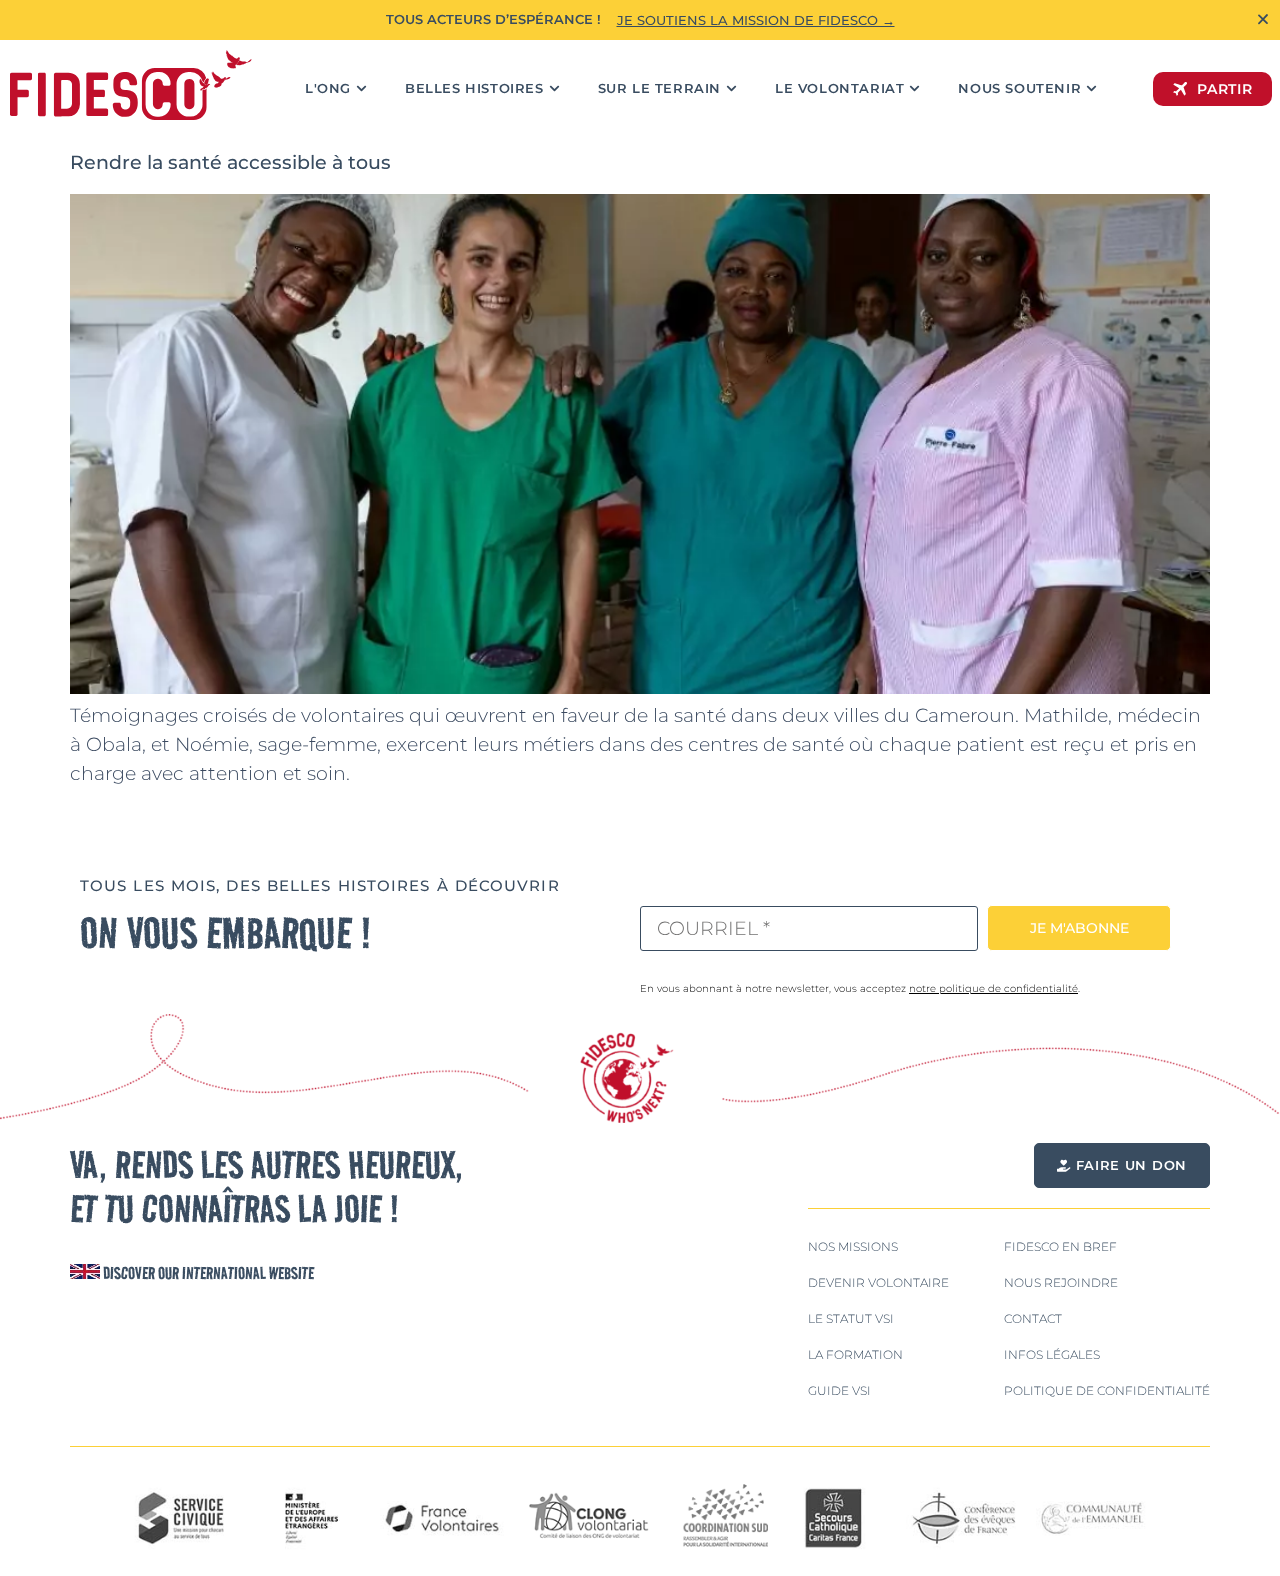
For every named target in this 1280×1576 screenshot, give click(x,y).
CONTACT (1033, 1318)
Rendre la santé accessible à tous (230, 162)
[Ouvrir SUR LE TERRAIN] (731, 89)
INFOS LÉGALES (1052, 1354)
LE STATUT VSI (851, 1318)
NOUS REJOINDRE (1061, 1282)
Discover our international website (207, 1273)
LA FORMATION (855, 1354)
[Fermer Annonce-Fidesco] (1263, 19)
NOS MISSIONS (853, 1246)
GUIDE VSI (839, 1390)
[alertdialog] (640, 20)
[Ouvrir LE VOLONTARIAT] (914, 89)
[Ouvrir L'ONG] (361, 89)
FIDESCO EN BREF (1060, 1246)
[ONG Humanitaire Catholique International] (131, 85)
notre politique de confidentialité (993, 988)
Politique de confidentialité (1107, 1390)
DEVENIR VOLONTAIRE (878, 1282)
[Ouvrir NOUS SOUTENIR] (1091, 89)
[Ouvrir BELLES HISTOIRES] (554, 89)
